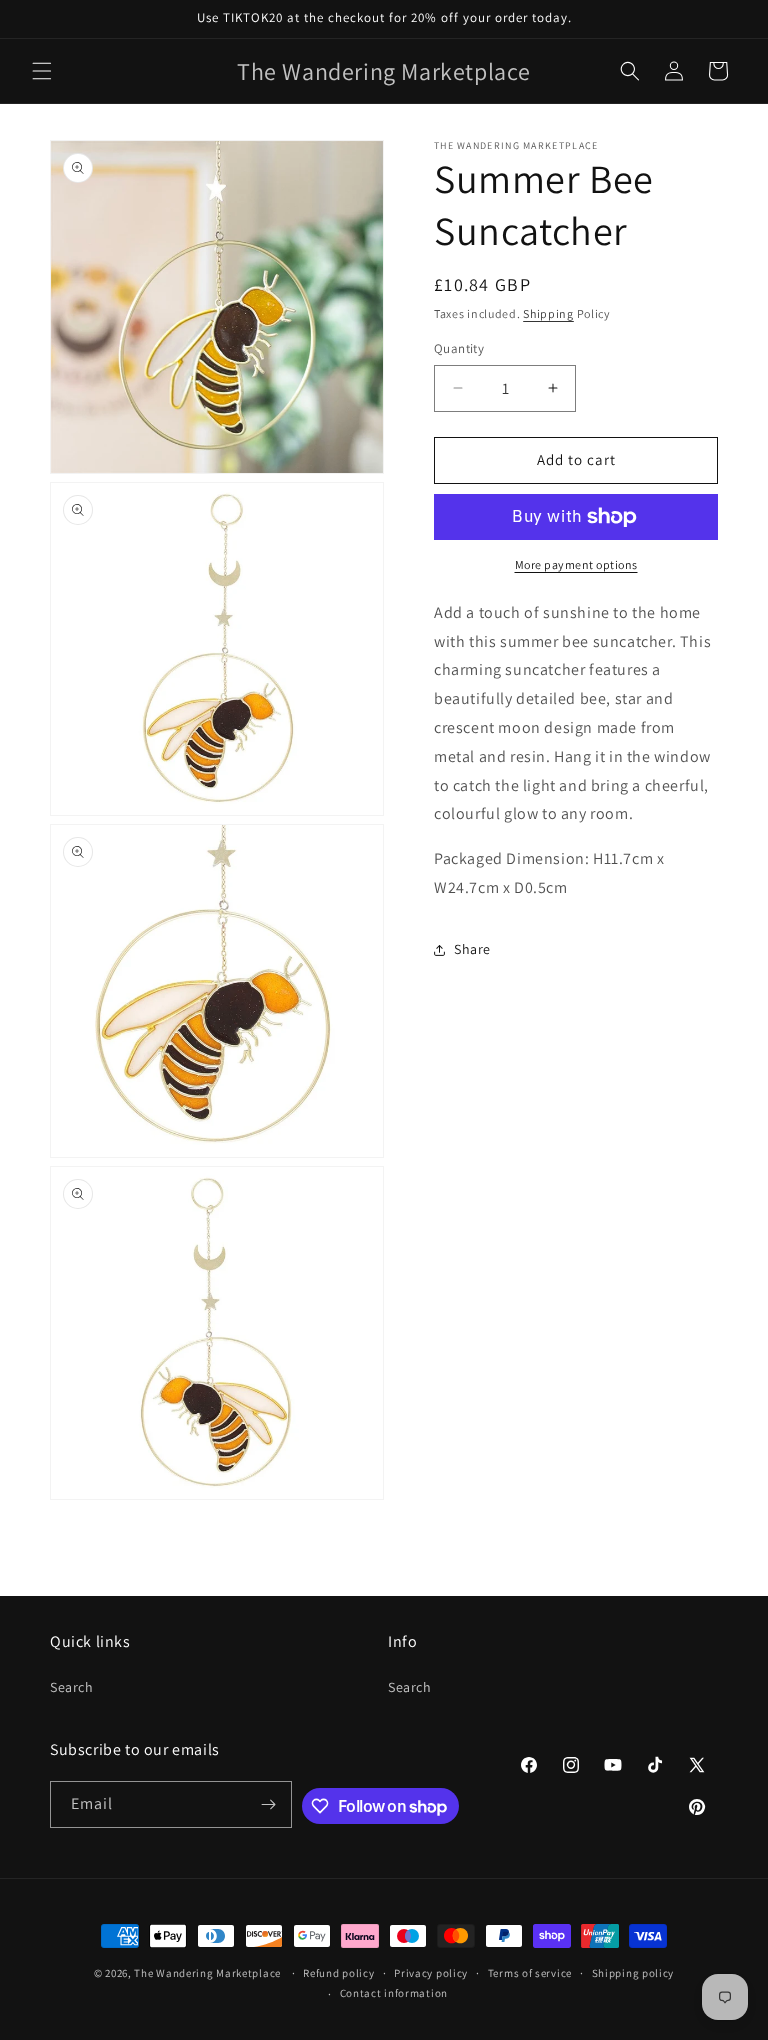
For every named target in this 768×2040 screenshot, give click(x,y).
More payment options (576, 564)
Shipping (548, 313)
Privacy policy (431, 1973)
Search (72, 1687)
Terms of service (530, 1973)
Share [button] (472, 949)
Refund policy (338, 1973)
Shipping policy (633, 1973)
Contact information (394, 1993)
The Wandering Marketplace (207, 1973)
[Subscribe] (269, 1804)
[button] (42, 71)
